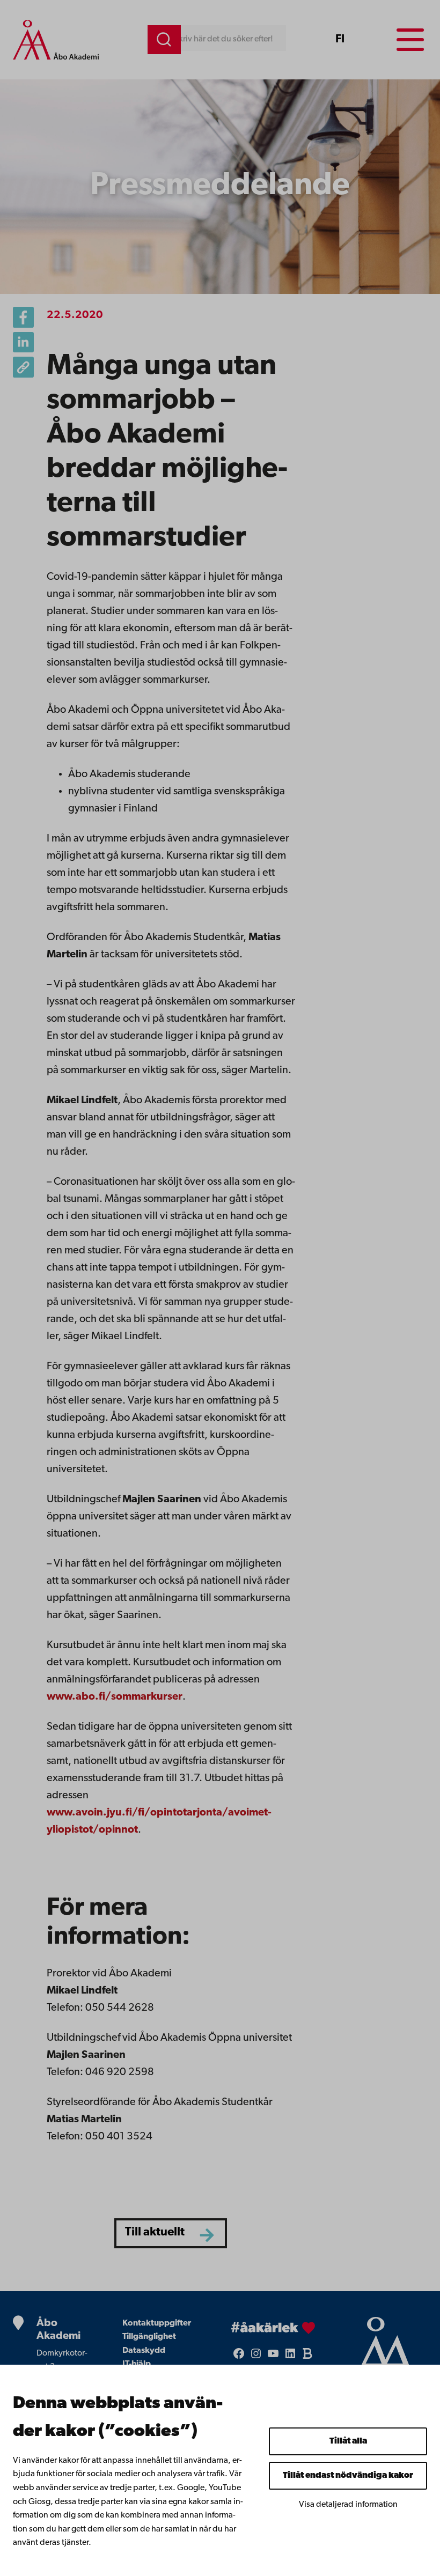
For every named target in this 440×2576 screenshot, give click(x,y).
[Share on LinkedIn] (23, 342)
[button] (23, 367)
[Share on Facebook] (23, 317)
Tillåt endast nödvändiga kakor (348, 2476)
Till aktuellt (155, 2232)
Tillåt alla (348, 2441)
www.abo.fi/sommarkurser (115, 1697)
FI (340, 39)
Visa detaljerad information (348, 2505)
